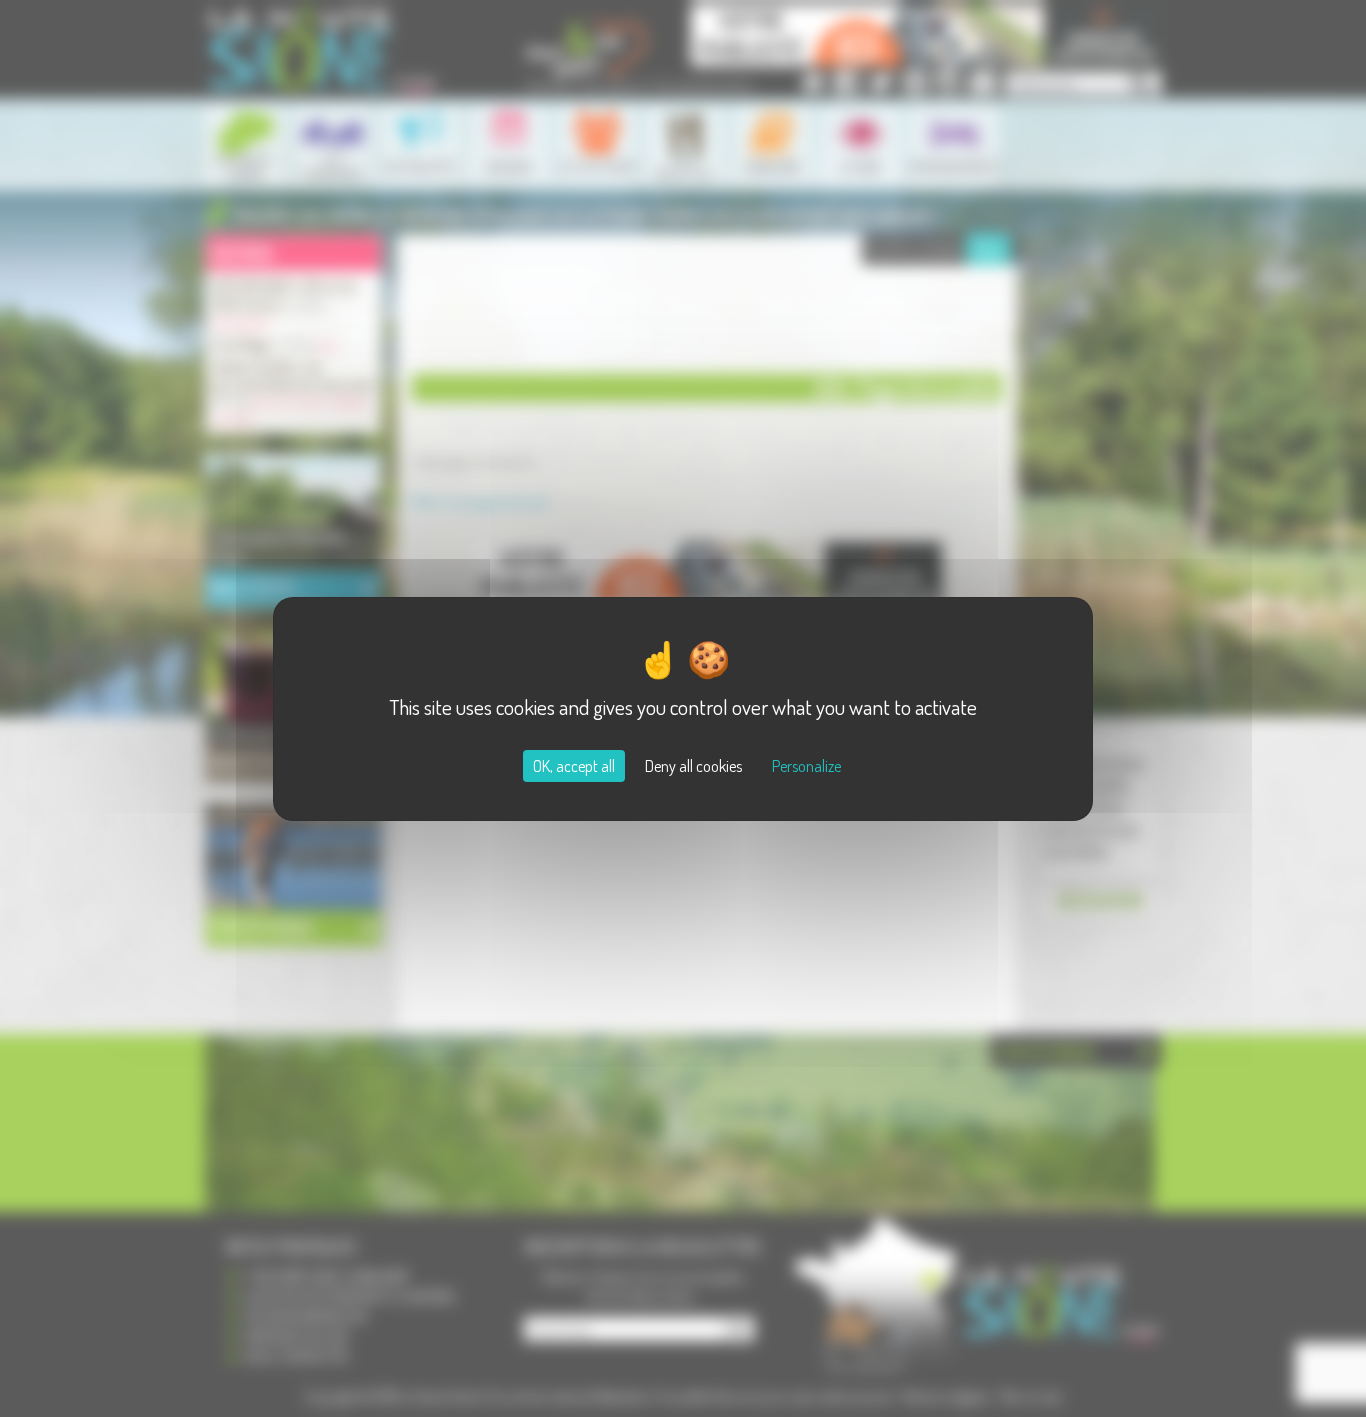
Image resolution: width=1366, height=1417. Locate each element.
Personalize (806, 766)
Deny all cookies (693, 766)
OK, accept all (574, 766)
